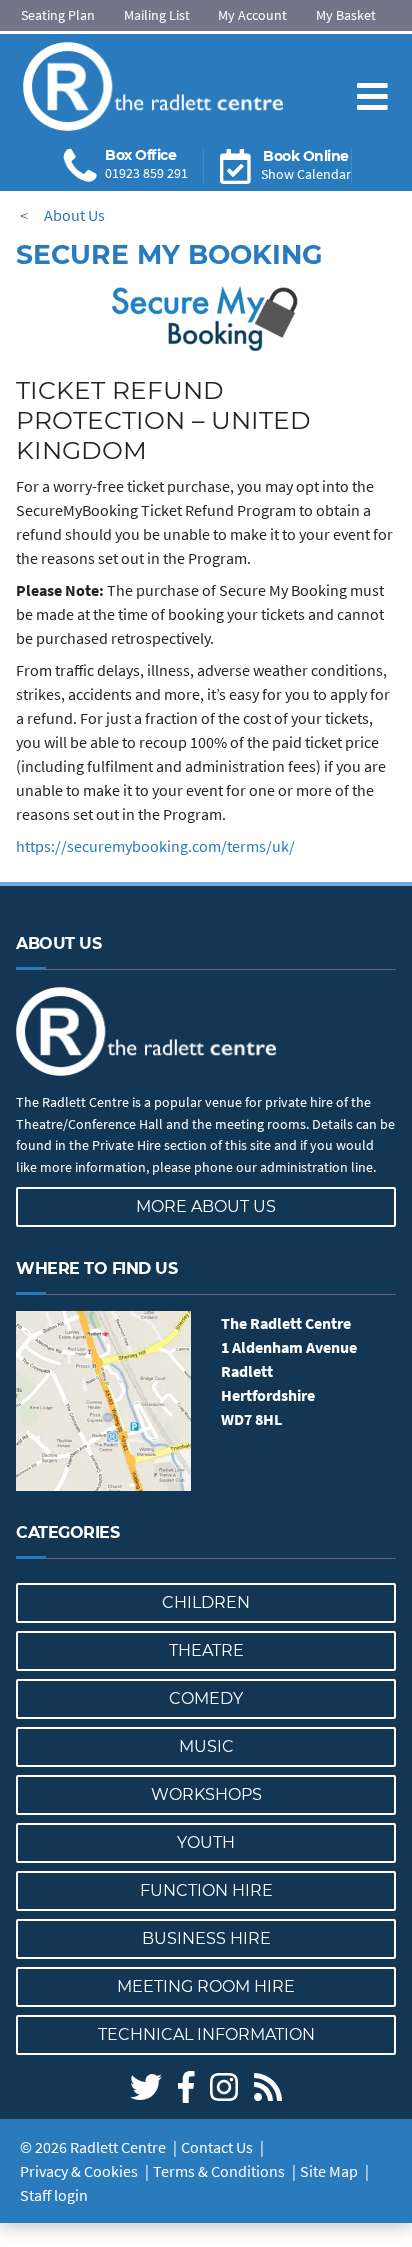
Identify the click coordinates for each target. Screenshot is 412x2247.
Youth (206, 1842)
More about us (206, 1206)
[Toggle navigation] (372, 80)
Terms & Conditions (219, 2171)
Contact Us (217, 2147)
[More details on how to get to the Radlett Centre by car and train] (103, 1401)
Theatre (206, 1650)
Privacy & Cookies (79, 2171)
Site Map (329, 2171)
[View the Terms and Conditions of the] (206, 319)
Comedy (206, 1698)
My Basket (346, 15)
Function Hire (206, 1890)
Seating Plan (58, 15)
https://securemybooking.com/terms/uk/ (155, 846)
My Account (252, 15)
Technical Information (206, 2034)
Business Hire (206, 1938)
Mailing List (157, 15)
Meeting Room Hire (206, 1986)
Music (206, 1746)
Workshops (206, 1794)
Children (206, 1602)
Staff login (54, 2195)
